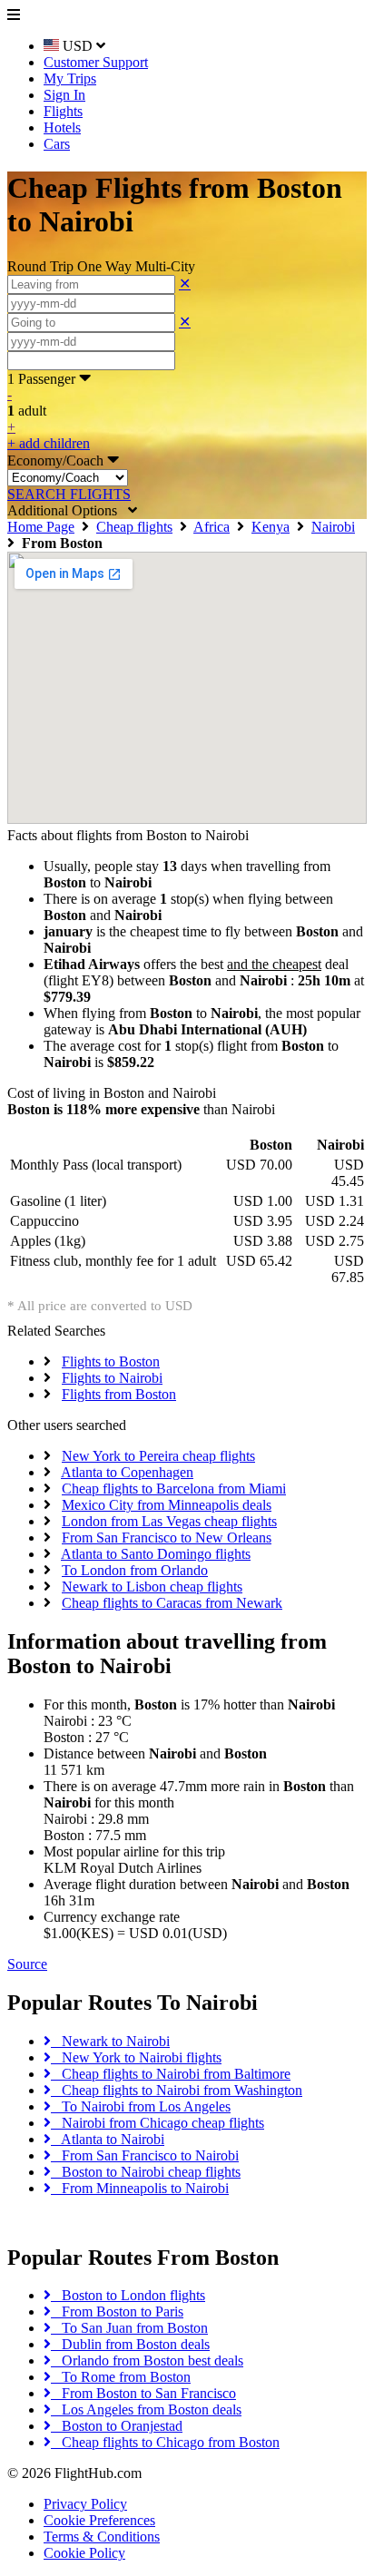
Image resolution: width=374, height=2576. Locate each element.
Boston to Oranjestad (117, 2426)
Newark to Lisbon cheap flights (152, 1587)
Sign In (64, 95)
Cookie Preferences (99, 2520)
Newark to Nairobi (110, 2041)
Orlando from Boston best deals (147, 2361)
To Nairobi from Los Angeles (141, 2106)
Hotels (62, 127)
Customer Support (96, 62)
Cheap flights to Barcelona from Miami (174, 1489)
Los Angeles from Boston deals (146, 2409)
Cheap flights (134, 527)
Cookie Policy (84, 2553)
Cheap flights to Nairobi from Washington (177, 2090)
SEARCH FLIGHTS (69, 494)
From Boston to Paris (117, 2312)
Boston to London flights (128, 2295)
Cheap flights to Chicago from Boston (165, 2442)
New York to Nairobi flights (136, 2057)
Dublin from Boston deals (130, 2344)
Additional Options (68, 510)
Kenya (271, 527)
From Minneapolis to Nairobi (140, 2188)
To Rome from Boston (121, 2377)
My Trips (70, 78)
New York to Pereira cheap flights (158, 1456)
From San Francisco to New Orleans (167, 1538)
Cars (57, 144)
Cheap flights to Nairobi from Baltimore (171, 2074)
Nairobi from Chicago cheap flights (157, 2123)
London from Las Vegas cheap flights (169, 1521)
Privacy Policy (85, 2504)
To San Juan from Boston (129, 2328)
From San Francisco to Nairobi (145, 2155)
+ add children (49, 443)
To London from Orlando (135, 1570)
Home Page (41, 527)
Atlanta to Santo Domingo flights (156, 1554)
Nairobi (333, 527)
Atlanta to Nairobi (108, 2139)
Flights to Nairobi (112, 1378)
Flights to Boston (111, 1361)
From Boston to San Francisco (143, 2393)
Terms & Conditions (102, 2537)
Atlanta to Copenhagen (127, 1472)
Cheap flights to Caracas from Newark (172, 1603)
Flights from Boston (119, 1394)
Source (27, 1964)
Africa (212, 527)
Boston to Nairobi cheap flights (146, 2172)
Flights (63, 111)
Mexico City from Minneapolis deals (167, 1505)
